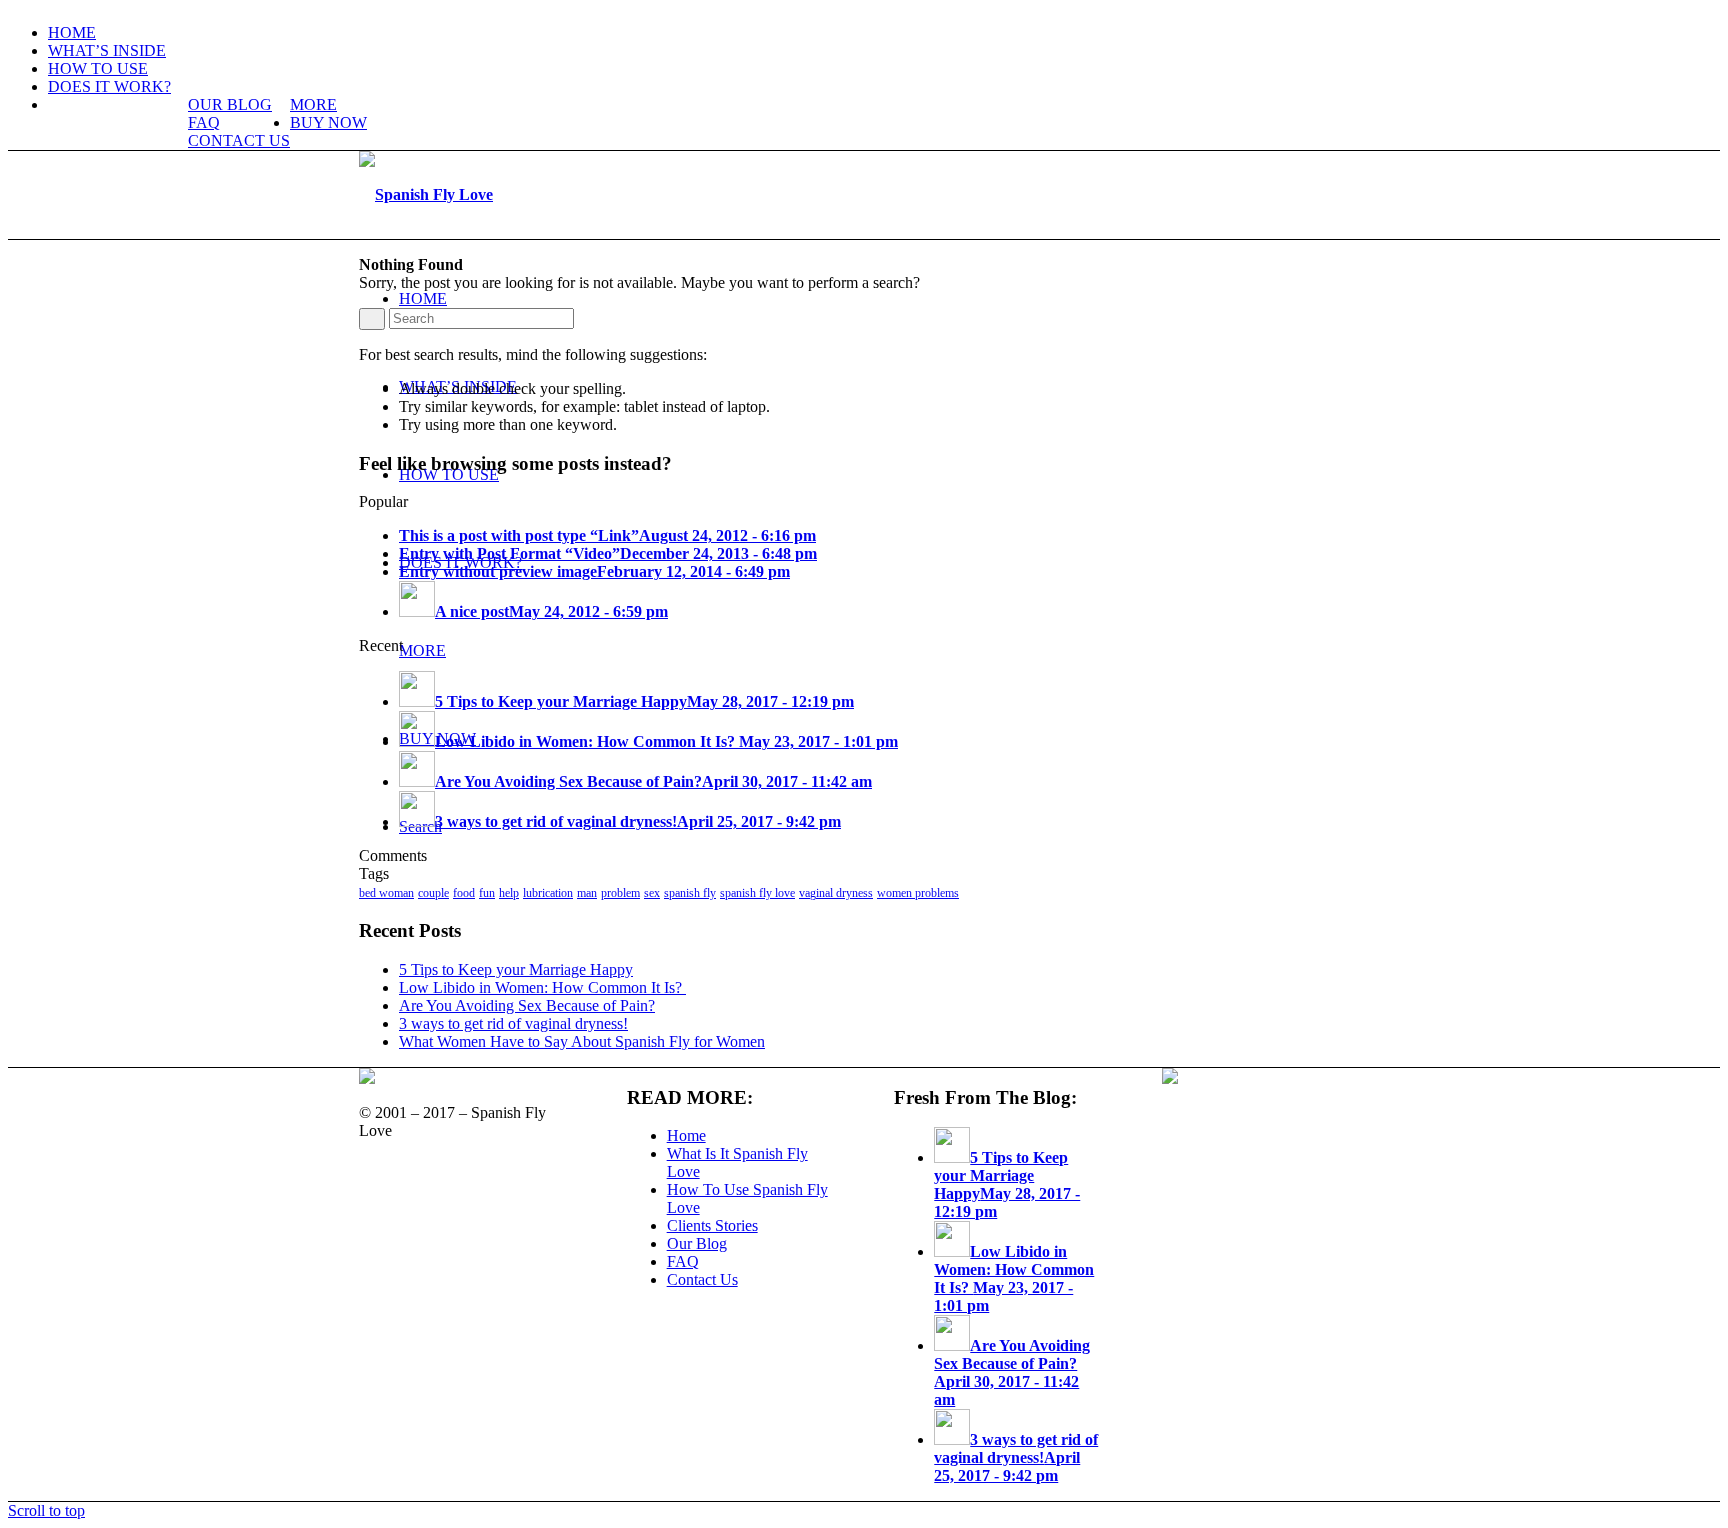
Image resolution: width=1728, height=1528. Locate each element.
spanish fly (690, 893)
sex (652, 893)
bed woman (386, 893)
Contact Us (702, 1279)
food (464, 893)
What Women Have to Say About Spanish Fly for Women (582, 1041)
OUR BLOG (230, 104)
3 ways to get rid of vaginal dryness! (513, 1023)
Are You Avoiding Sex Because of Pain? (527, 1005)
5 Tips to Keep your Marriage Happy (516, 969)
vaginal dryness (836, 893)
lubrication (548, 893)
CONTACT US (239, 140)
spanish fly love (757, 893)
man (587, 893)
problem (620, 893)
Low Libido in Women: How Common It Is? (542, 987)
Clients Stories (712, 1225)
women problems (918, 893)
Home (686, 1135)
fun (487, 893)
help (509, 893)
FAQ (204, 122)
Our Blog (697, 1243)
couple (433, 893)
